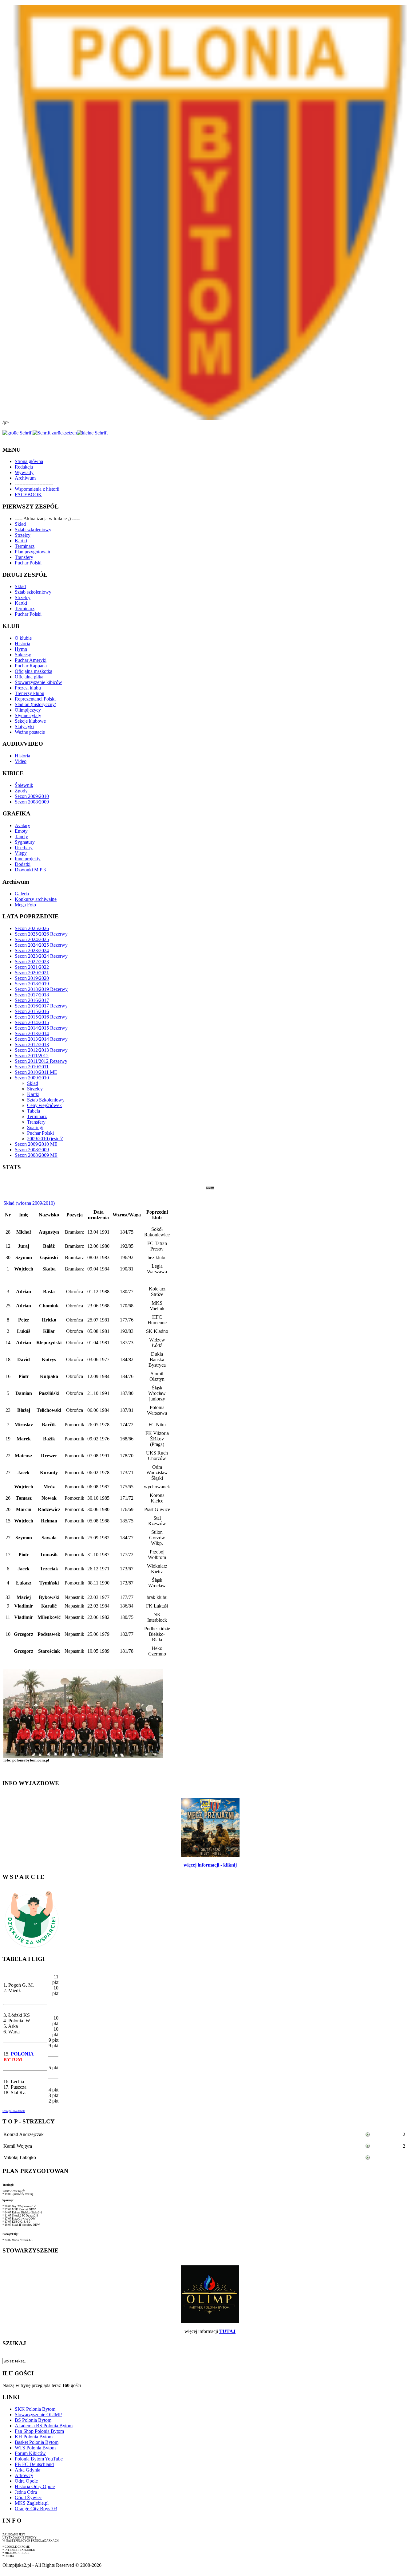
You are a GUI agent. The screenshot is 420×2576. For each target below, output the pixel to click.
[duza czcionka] (18, 433)
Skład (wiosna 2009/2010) (29, 1203)
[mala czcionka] (92, 433)
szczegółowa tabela (14, 2111)
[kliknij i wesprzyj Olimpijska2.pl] (32, 1948)
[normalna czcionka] (55, 433)
